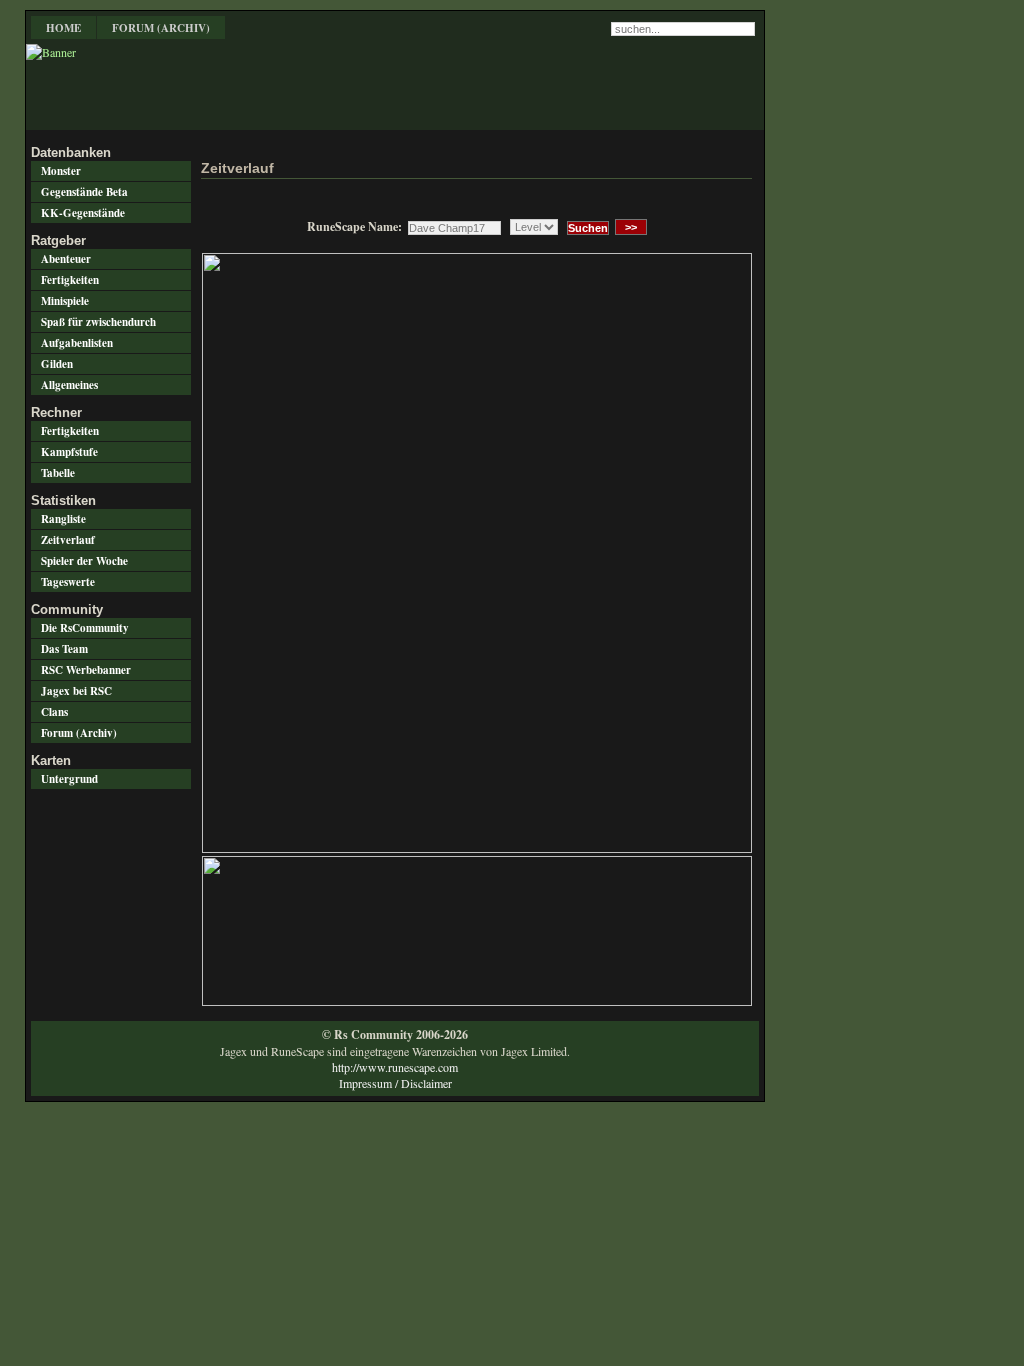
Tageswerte (68, 582)
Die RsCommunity (85, 628)
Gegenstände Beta (84, 192)
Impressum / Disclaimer (395, 1083)
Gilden (57, 364)
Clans (54, 712)
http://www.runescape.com (395, 1067)
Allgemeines (69, 385)
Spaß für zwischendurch (98, 322)
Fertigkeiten (70, 280)
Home (63, 28)
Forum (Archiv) (161, 28)
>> (631, 227)
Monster (61, 171)
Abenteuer (66, 259)
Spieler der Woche (84, 561)
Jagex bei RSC (76, 691)
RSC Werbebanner (86, 670)
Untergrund (69, 779)
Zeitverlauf (68, 540)
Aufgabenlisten (77, 343)
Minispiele (65, 301)
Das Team (64, 649)
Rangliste (63, 519)
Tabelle (58, 473)
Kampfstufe (69, 452)
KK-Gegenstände (83, 213)
